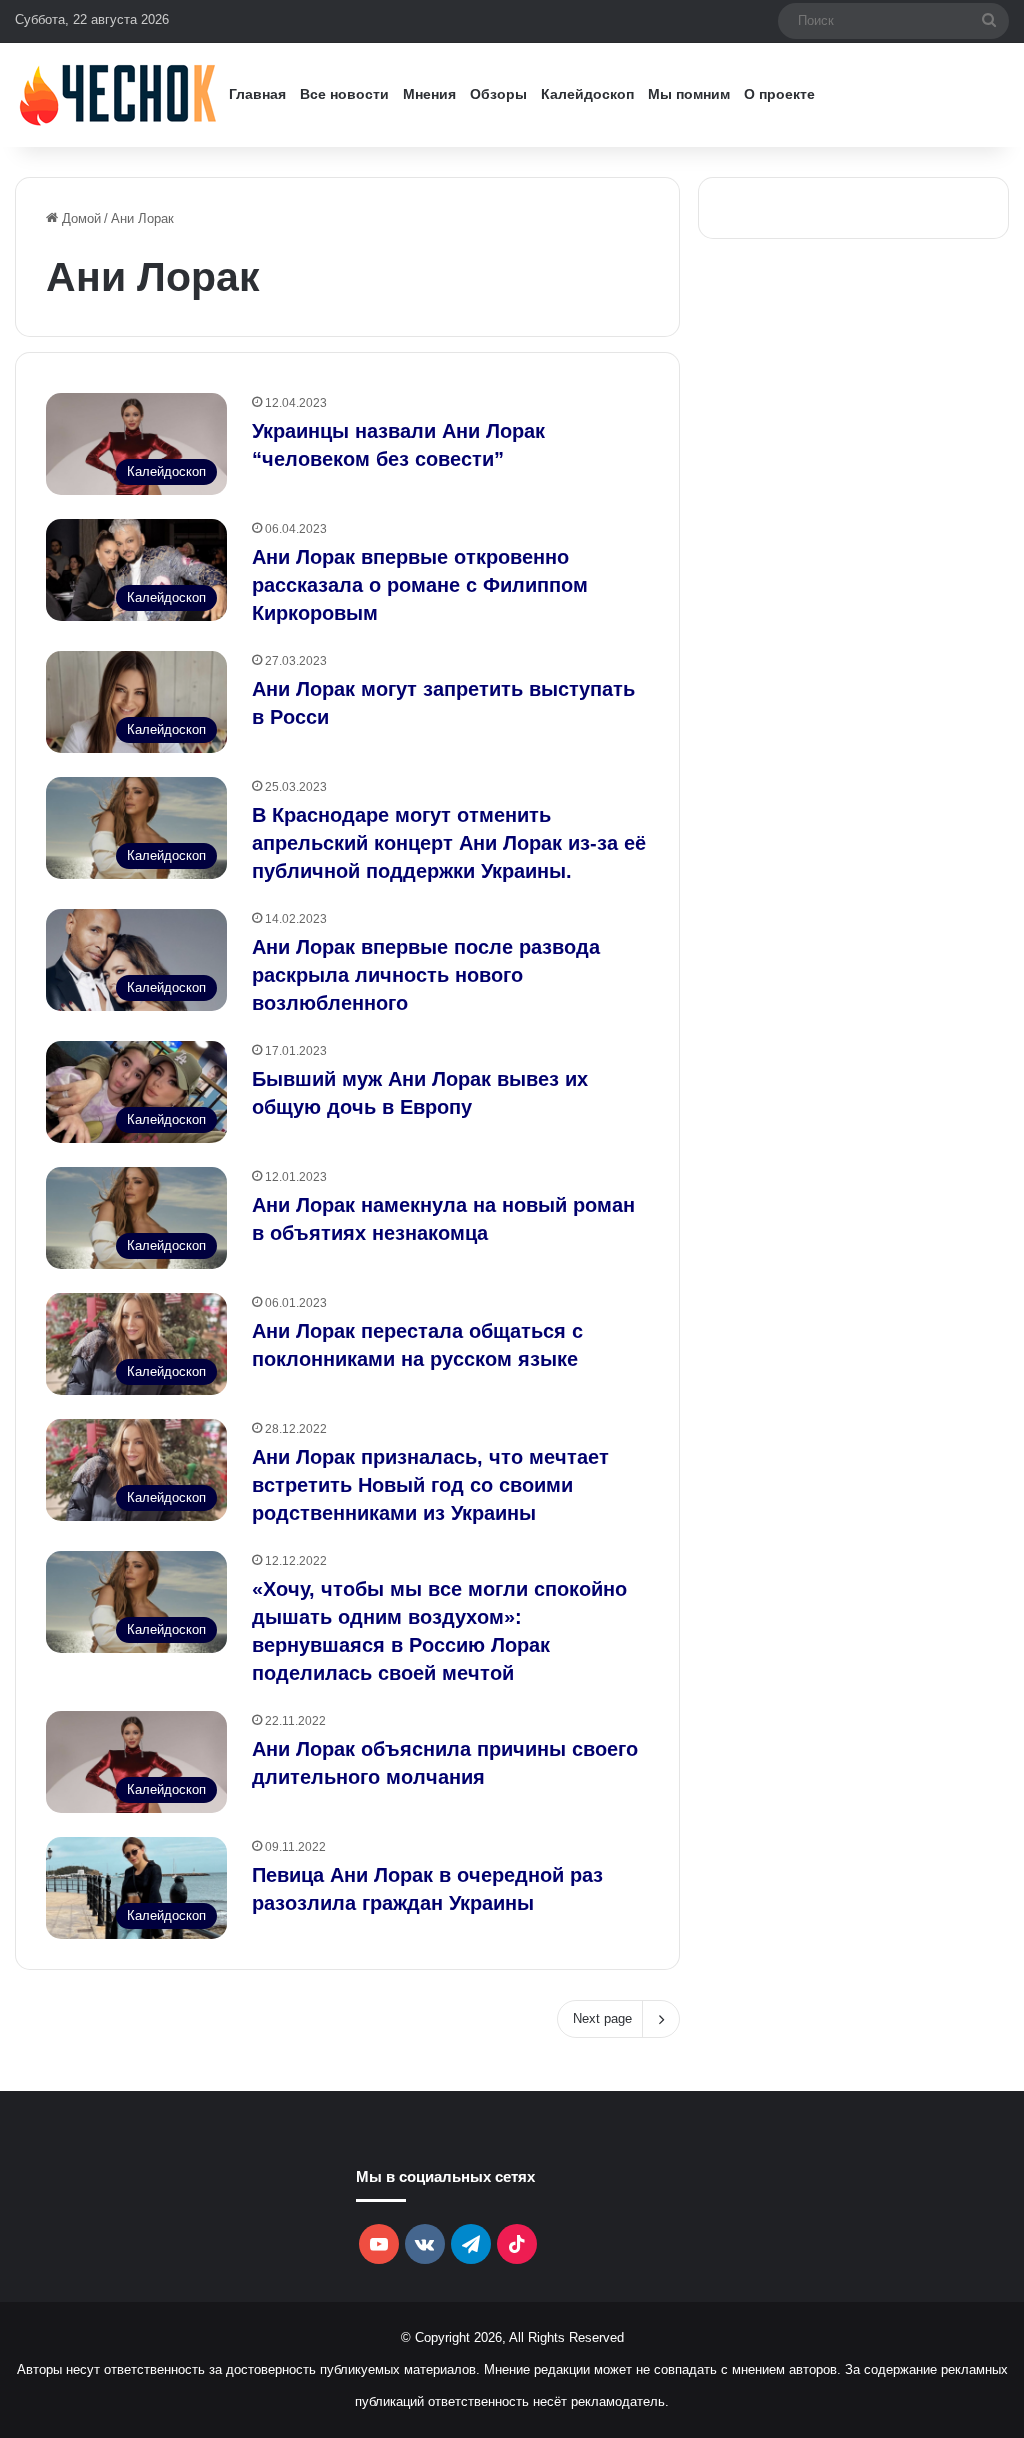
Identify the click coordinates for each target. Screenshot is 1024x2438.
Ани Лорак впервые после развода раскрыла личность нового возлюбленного (426, 975)
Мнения (429, 94)
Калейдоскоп (587, 94)
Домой (79, 218)
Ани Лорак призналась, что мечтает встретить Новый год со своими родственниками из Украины (430, 1485)
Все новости (344, 94)
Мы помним (689, 94)
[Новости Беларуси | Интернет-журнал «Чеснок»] (118, 94)
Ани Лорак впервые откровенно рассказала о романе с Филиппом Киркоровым (420, 585)
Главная (257, 94)
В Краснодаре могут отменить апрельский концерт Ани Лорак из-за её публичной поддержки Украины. (449, 843)
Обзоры (498, 94)
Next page (602, 2018)
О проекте (779, 94)
